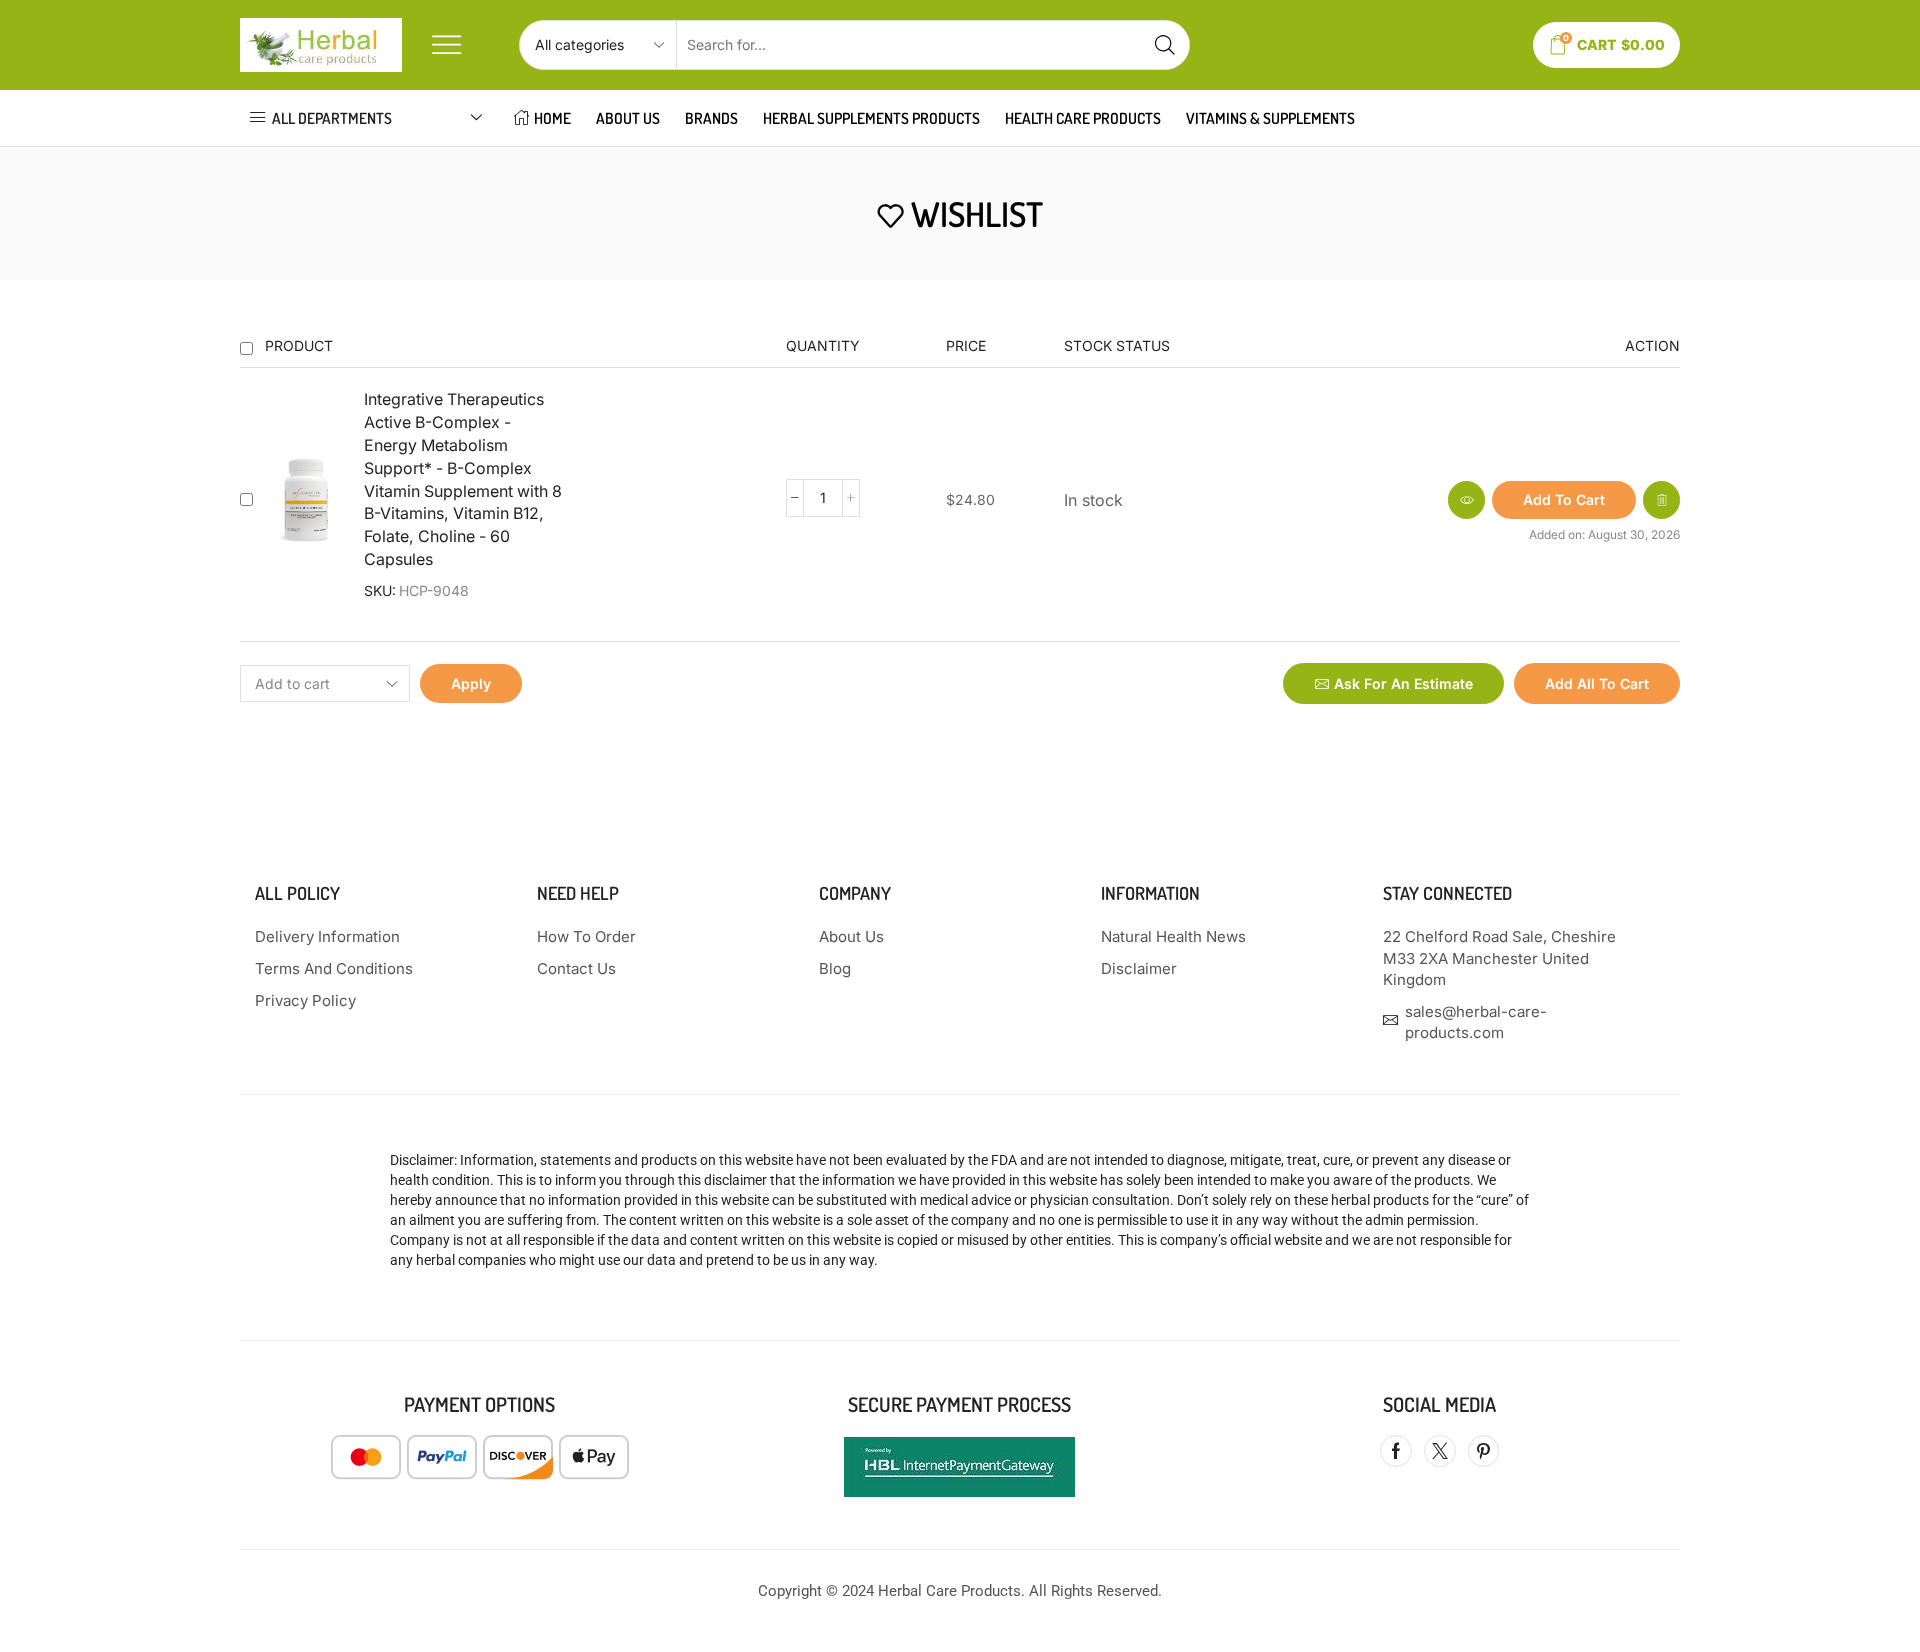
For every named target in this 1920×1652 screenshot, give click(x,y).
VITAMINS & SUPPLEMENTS (1270, 118)
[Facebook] (1396, 1451)
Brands (711, 118)
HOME (552, 118)
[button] (1564, 500)
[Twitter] (1440, 1451)
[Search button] (1165, 45)
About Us (628, 118)
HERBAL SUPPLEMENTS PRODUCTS (871, 118)
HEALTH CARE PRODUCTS (1083, 118)
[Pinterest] (1483, 1451)
